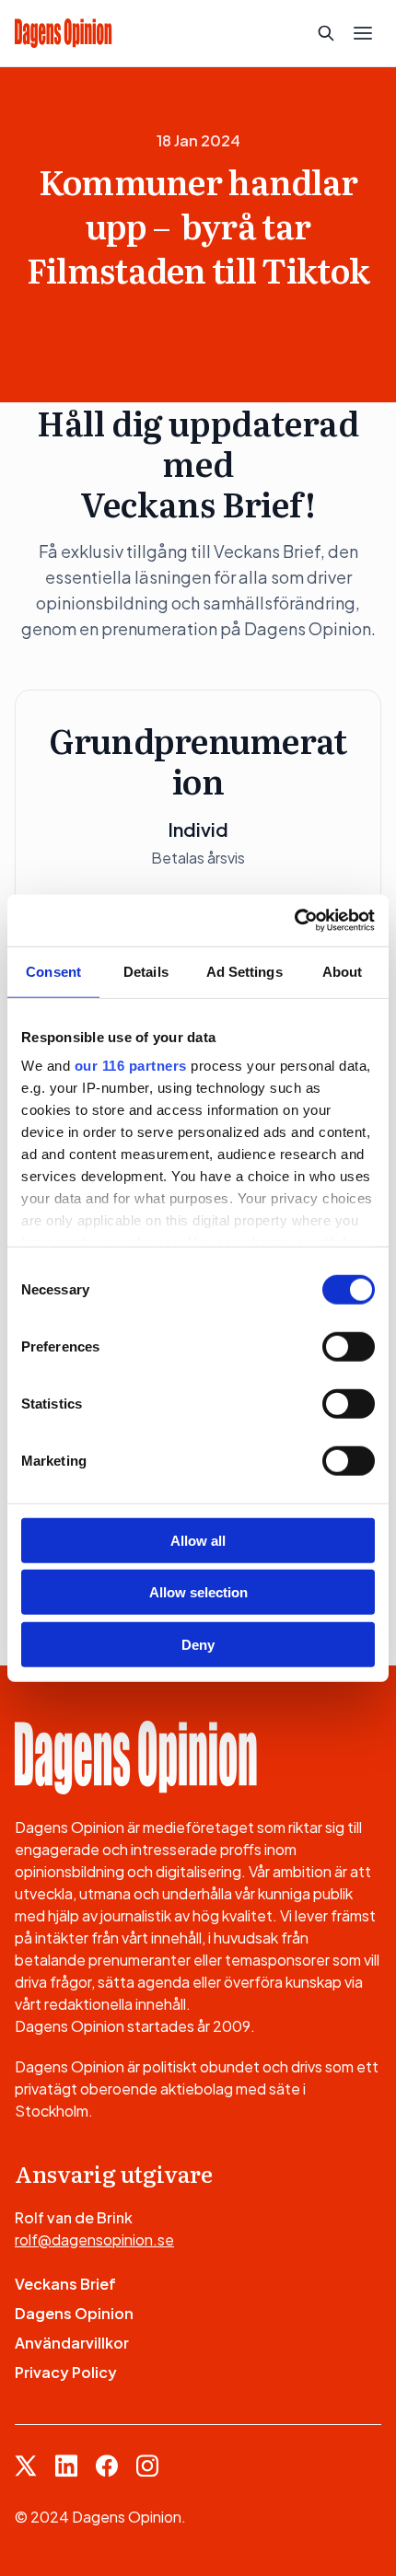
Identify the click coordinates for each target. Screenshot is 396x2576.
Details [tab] (146, 971)
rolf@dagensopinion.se (94, 2239)
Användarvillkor (72, 2343)
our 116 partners (131, 1066)
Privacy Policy (66, 2372)
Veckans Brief (65, 2284)
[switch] (349, 1346)
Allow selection (198, 1592)
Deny (198, 1644)
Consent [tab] (53, 971)
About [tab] (343, 971)
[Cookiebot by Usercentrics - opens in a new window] (294, 921)
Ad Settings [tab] (245, 971)
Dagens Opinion (74, 2313)
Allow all (198, 1540)
